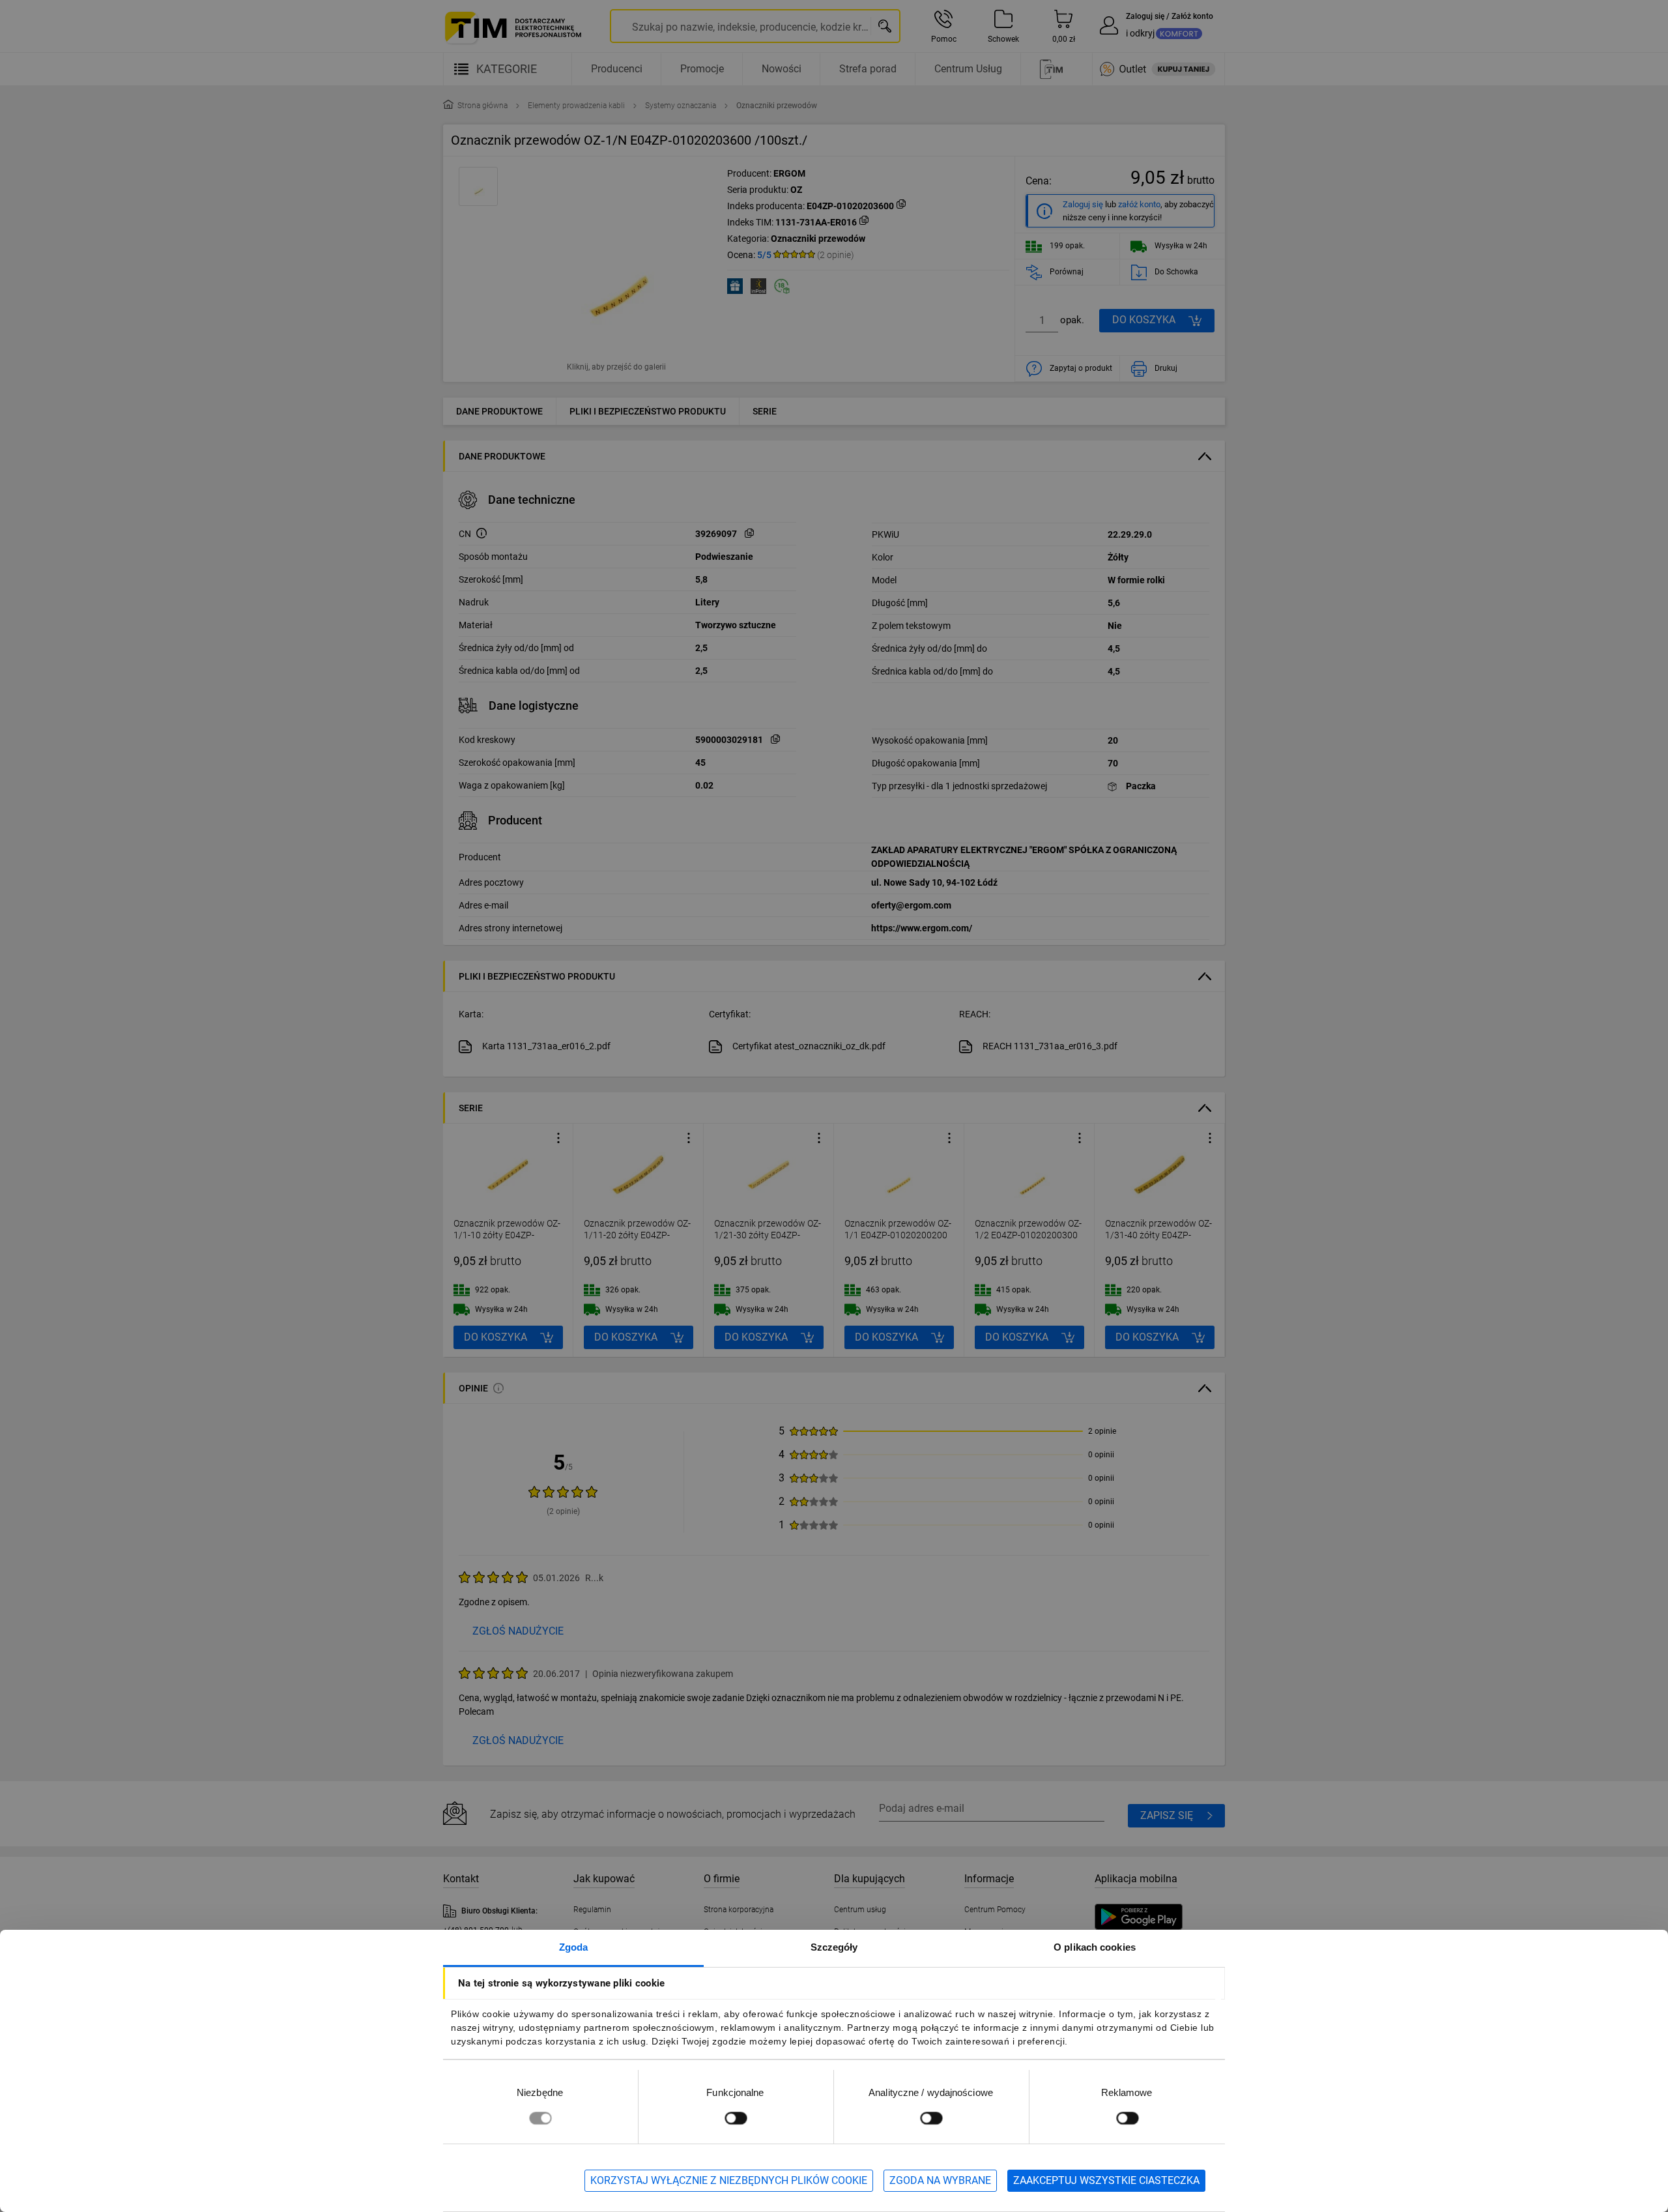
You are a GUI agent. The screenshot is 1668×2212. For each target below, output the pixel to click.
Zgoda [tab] (574, 1947)
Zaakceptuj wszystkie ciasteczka (1106, 2180)
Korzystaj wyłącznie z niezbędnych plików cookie (729, 2180)
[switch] (736, 2118)
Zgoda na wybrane (940, 2180)
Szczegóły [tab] (834, 1947)
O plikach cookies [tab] (1095, 1947)
